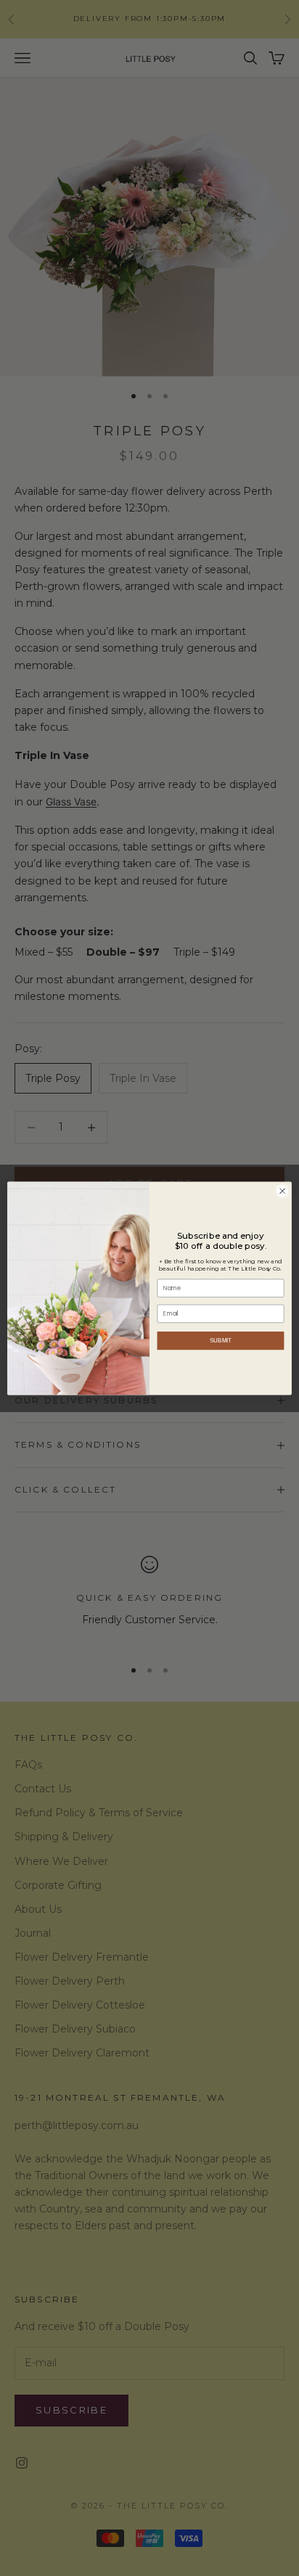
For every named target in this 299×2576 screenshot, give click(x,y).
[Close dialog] (282, 1191)
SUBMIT (221, 1341)
